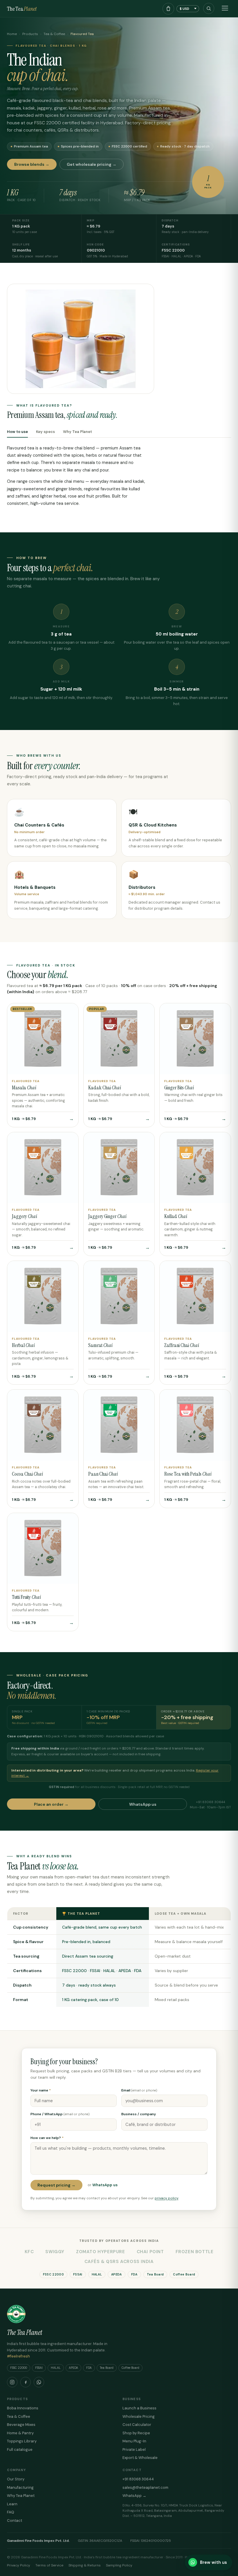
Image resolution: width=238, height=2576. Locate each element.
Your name (41, 2090)
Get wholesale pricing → (92, 164)
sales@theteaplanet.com (145, 2487)
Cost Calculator (137, 2425)
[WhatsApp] (39, 2382)
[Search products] (209, 8)
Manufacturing (20, 2487)
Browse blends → (32, 164)
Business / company (139, 2114)
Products (30, 34)
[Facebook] (26, 2382)
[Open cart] (168, 9)
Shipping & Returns (85, 2565)
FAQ (11, 2512)
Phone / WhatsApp (60, 2114)
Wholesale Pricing (139, 2416)
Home (12, 34)
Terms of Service (49, 2565)
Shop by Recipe (136, 2433)
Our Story (16, 2479)
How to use (17, 432)
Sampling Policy (119, 2565)
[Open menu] (225, 9)
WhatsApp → (134, 2496)
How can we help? (47, 2138)
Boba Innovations (23, 2408)
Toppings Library (22, 2441)
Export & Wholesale (140, 2458)
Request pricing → (56, 2185)
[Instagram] (12, 2382)
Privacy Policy (19, 2565)
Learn (12, 2504)
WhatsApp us (143, 1804)
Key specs (45, 432)
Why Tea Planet (77, 432)
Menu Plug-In (134, 2441)
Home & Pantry (20, 2433)
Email (139, 2090)
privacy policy (166, 2198)
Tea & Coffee (54, 34)
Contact (15, 2521)
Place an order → (51, 1804)
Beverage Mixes (21, 2425)
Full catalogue (20, 2450)
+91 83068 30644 (138, 2479)
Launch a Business (139, 2408)
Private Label (134, 2450)
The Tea (22, 9)
